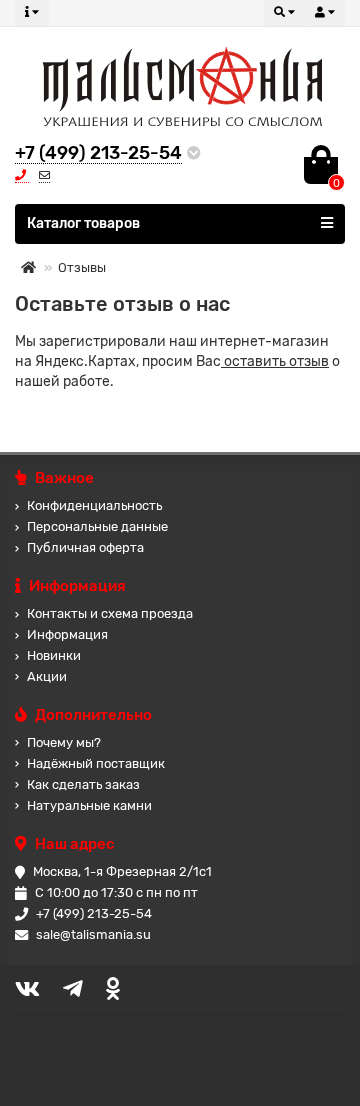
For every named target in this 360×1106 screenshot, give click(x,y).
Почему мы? (64, 742)
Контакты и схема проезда (110, 613)
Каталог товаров (83, 223)
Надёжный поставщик (96, 763)
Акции (47, 676)
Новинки (54, 655)
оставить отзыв (275, 361)
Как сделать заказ (83, 784)
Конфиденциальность (94, 505)
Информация (67, 634)
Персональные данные (97, 526)
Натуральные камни (89, 805)
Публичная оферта (85, 547)
